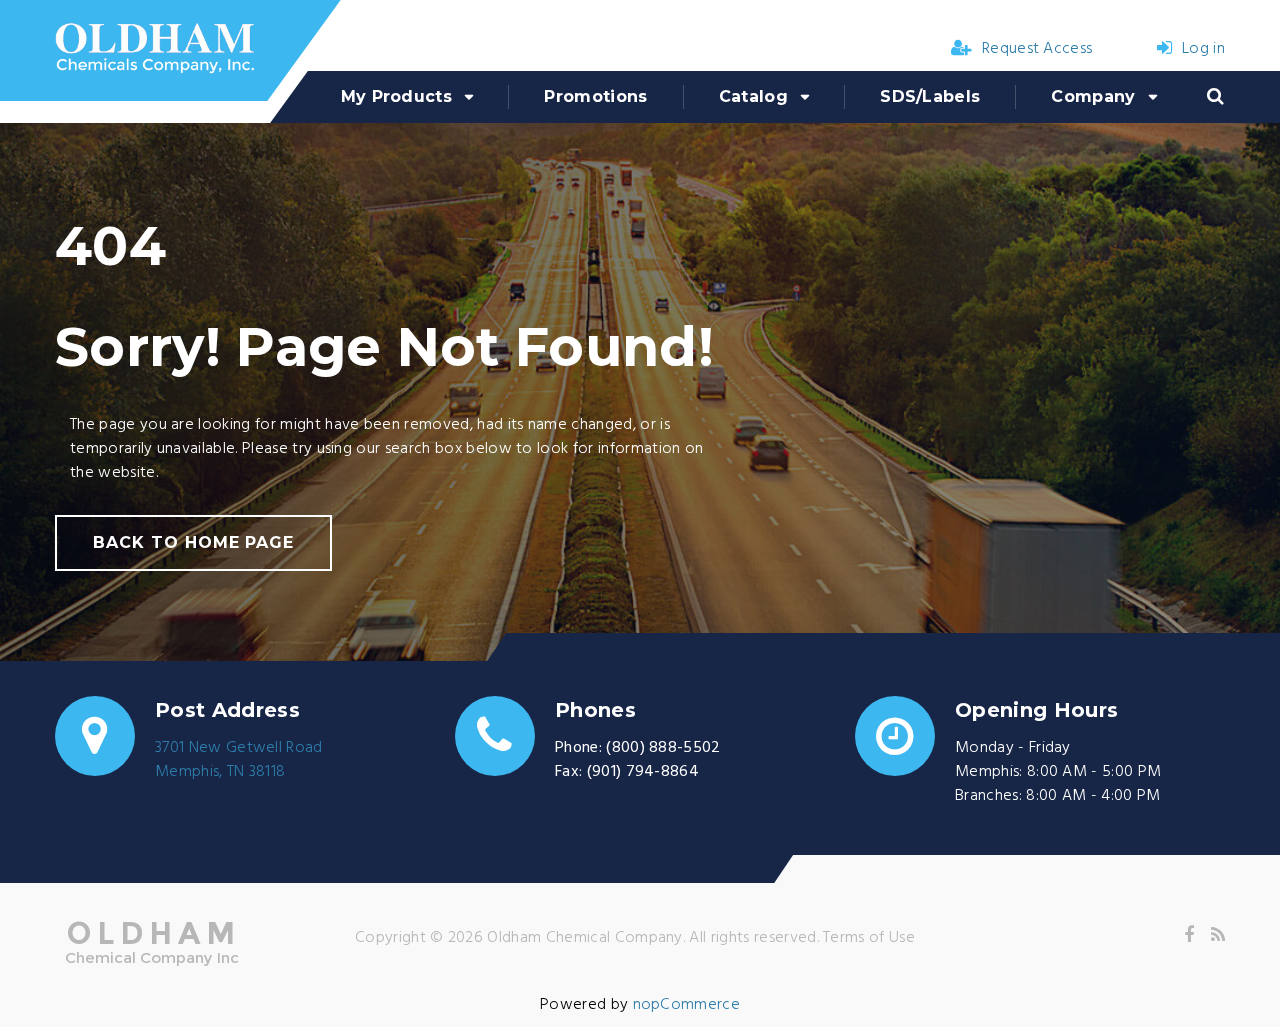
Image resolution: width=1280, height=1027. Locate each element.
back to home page (193, 542)
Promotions (595, 96)
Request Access (1037, 49)
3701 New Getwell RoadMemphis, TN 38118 (239, 760)
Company (1093, 96)
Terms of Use (869, 938)
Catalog (753, 96)
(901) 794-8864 (643, 772)
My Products (397, 96)
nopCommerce (687, 1005)
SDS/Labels (930, 96)
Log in (1203, 49)
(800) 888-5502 (663, 748)
